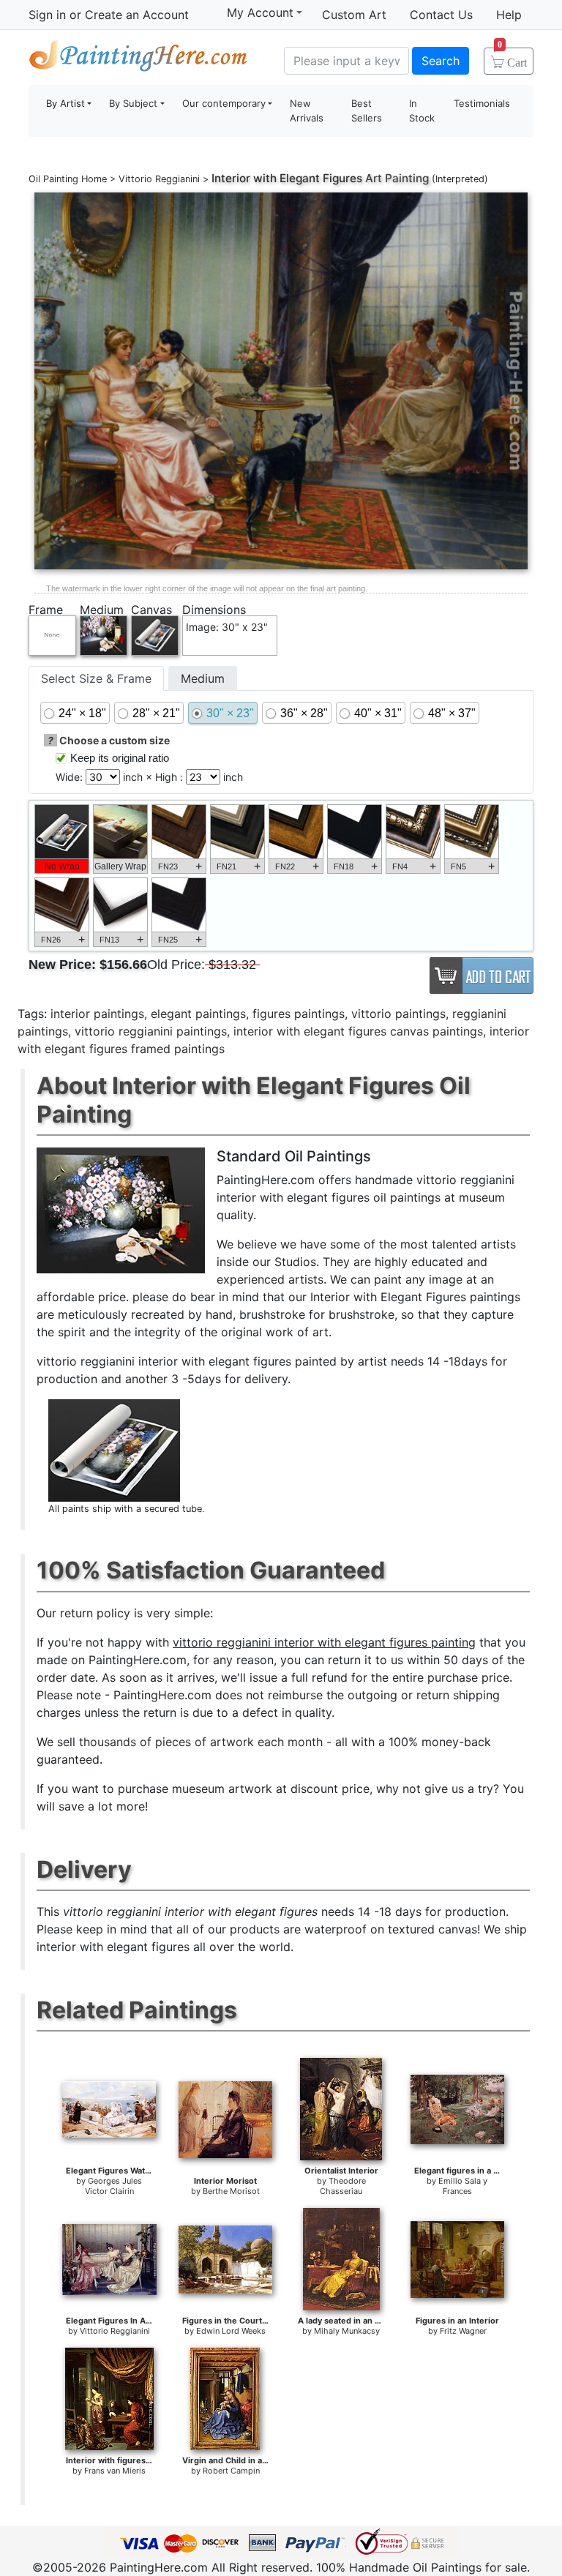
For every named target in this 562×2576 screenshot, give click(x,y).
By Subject (133, 103)
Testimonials (482, 103)
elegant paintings (198, 1014)
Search (441, 61)
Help (509, 15)
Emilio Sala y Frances (463, 2186)
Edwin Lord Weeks (231, 2331)
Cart (512, 58)
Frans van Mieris (115, 2471)
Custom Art (354, 15)
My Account (260, 12)
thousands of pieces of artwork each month (201, 1742)
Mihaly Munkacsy (347, 2331)
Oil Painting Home (68, 179)
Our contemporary (224, 103)
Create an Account (137, 15)
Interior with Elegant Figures (287, 178)
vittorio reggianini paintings (151, 1031)
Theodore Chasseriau (343, 2186)
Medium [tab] (203, 678)
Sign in (47, 15)
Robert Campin (231, 2471)
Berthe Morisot (231, 2191)
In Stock (422, 111)
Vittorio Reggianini (159, 179)
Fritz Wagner (463, 2331)
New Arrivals (307, 111)
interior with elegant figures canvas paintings (358, 1031)
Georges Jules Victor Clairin (114, 2186)
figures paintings (299, 1014)
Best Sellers (367, 111)
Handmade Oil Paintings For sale (138, 59)
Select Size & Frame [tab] (96, 678)
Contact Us (441, 15)
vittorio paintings (398, 1014)
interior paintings (97, 1014)
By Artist (65, 103)
